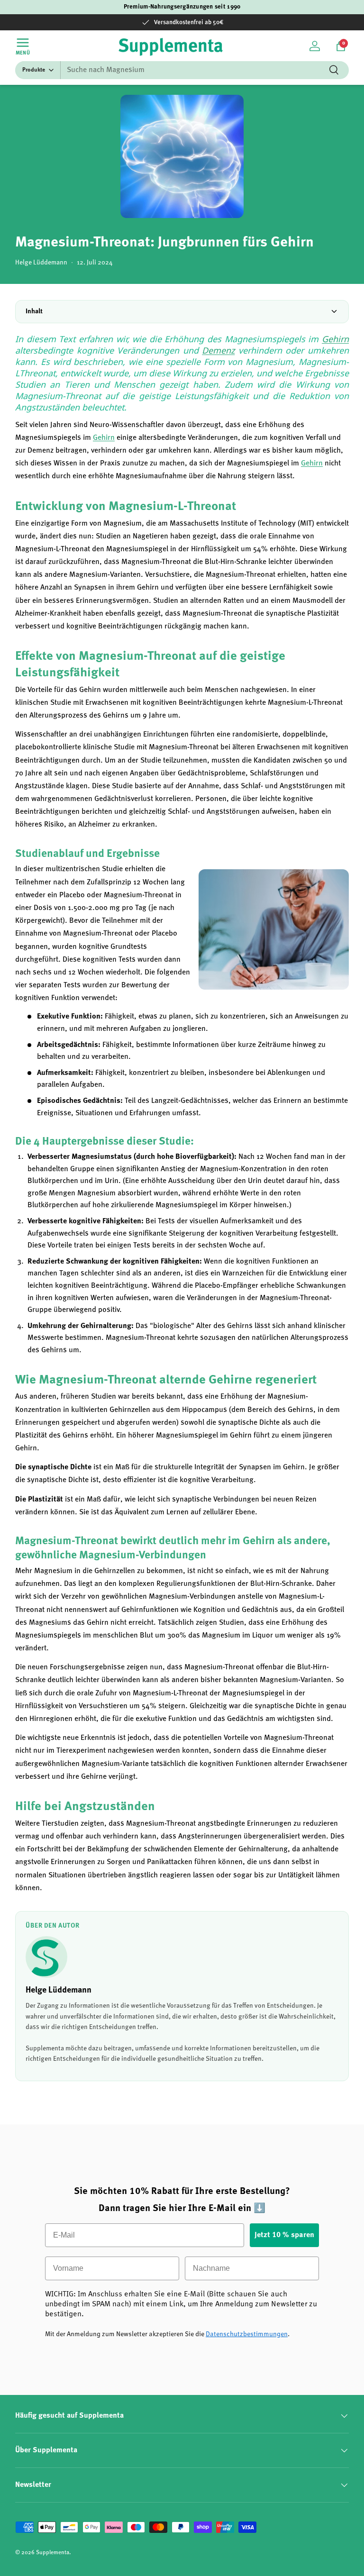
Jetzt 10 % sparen (284, 2235)
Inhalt (34, 311)
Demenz (218, 350)
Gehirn (335, 339)
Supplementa (53, 2553)
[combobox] (182, 70)
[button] (341, 46)
